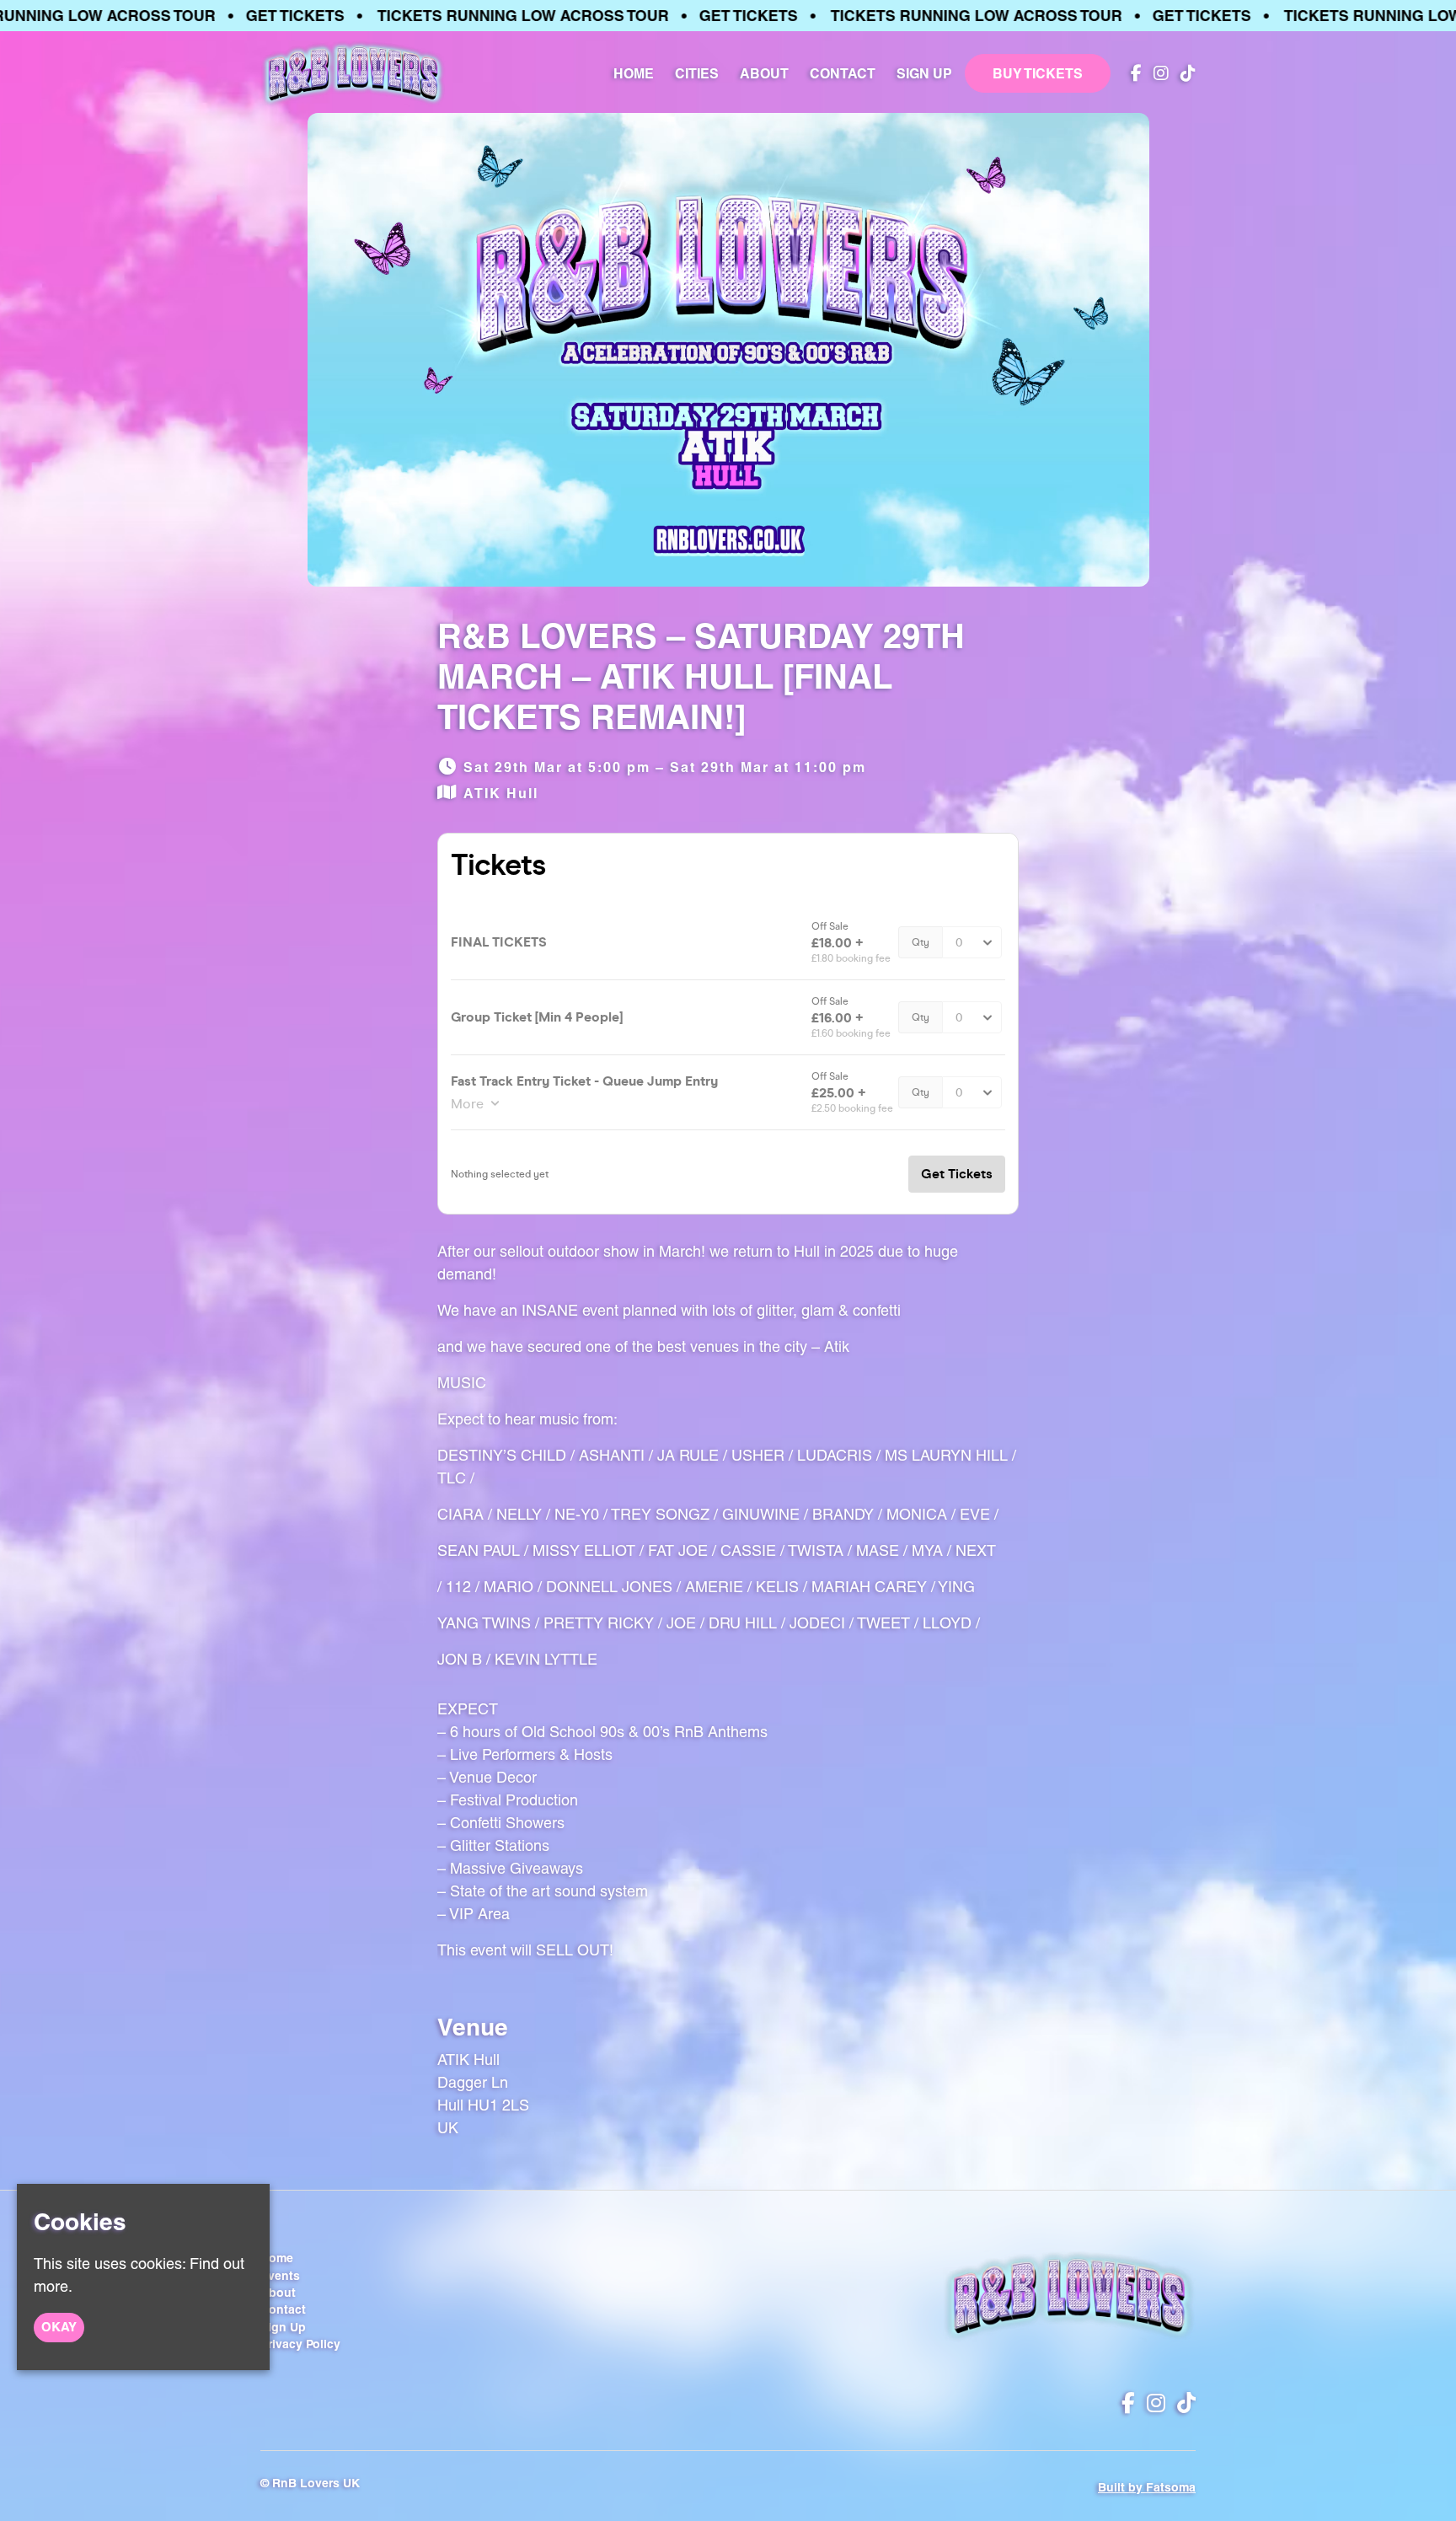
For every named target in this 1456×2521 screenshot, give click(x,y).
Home (634, 73)
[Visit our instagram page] (1157, 74)
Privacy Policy (300, 2344)
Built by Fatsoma (1147, 2487)
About (764, 73)
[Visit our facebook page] (1132, 74)
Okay (59, 2327)
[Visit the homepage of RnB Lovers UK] (353, 73)
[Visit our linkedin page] (1184, 74)
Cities (697, 73)
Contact (843, 73)
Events (280, 2276)
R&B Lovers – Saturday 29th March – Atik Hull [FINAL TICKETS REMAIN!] (701, 677)
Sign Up (924, 73)
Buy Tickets (1038, 73)
